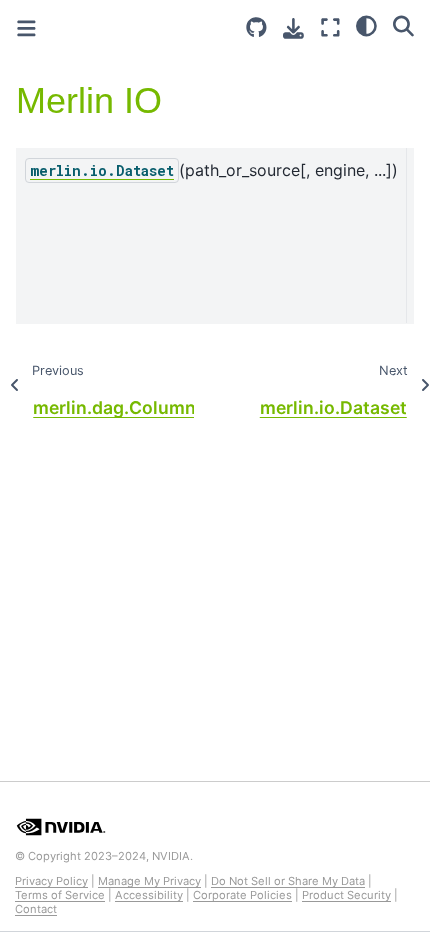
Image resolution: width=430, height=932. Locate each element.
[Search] (403, 25)
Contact (36, 909)
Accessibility (149, 895)
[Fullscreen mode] (330, 27)
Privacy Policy (51, 881)
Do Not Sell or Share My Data (288, 881)
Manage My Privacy (149, 881)
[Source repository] (256, 27)
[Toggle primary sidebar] (26, 28)
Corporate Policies (242, 895)
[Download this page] (293, 28)
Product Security (346, 895)
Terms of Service (60, 895)
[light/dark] (366, 25)
